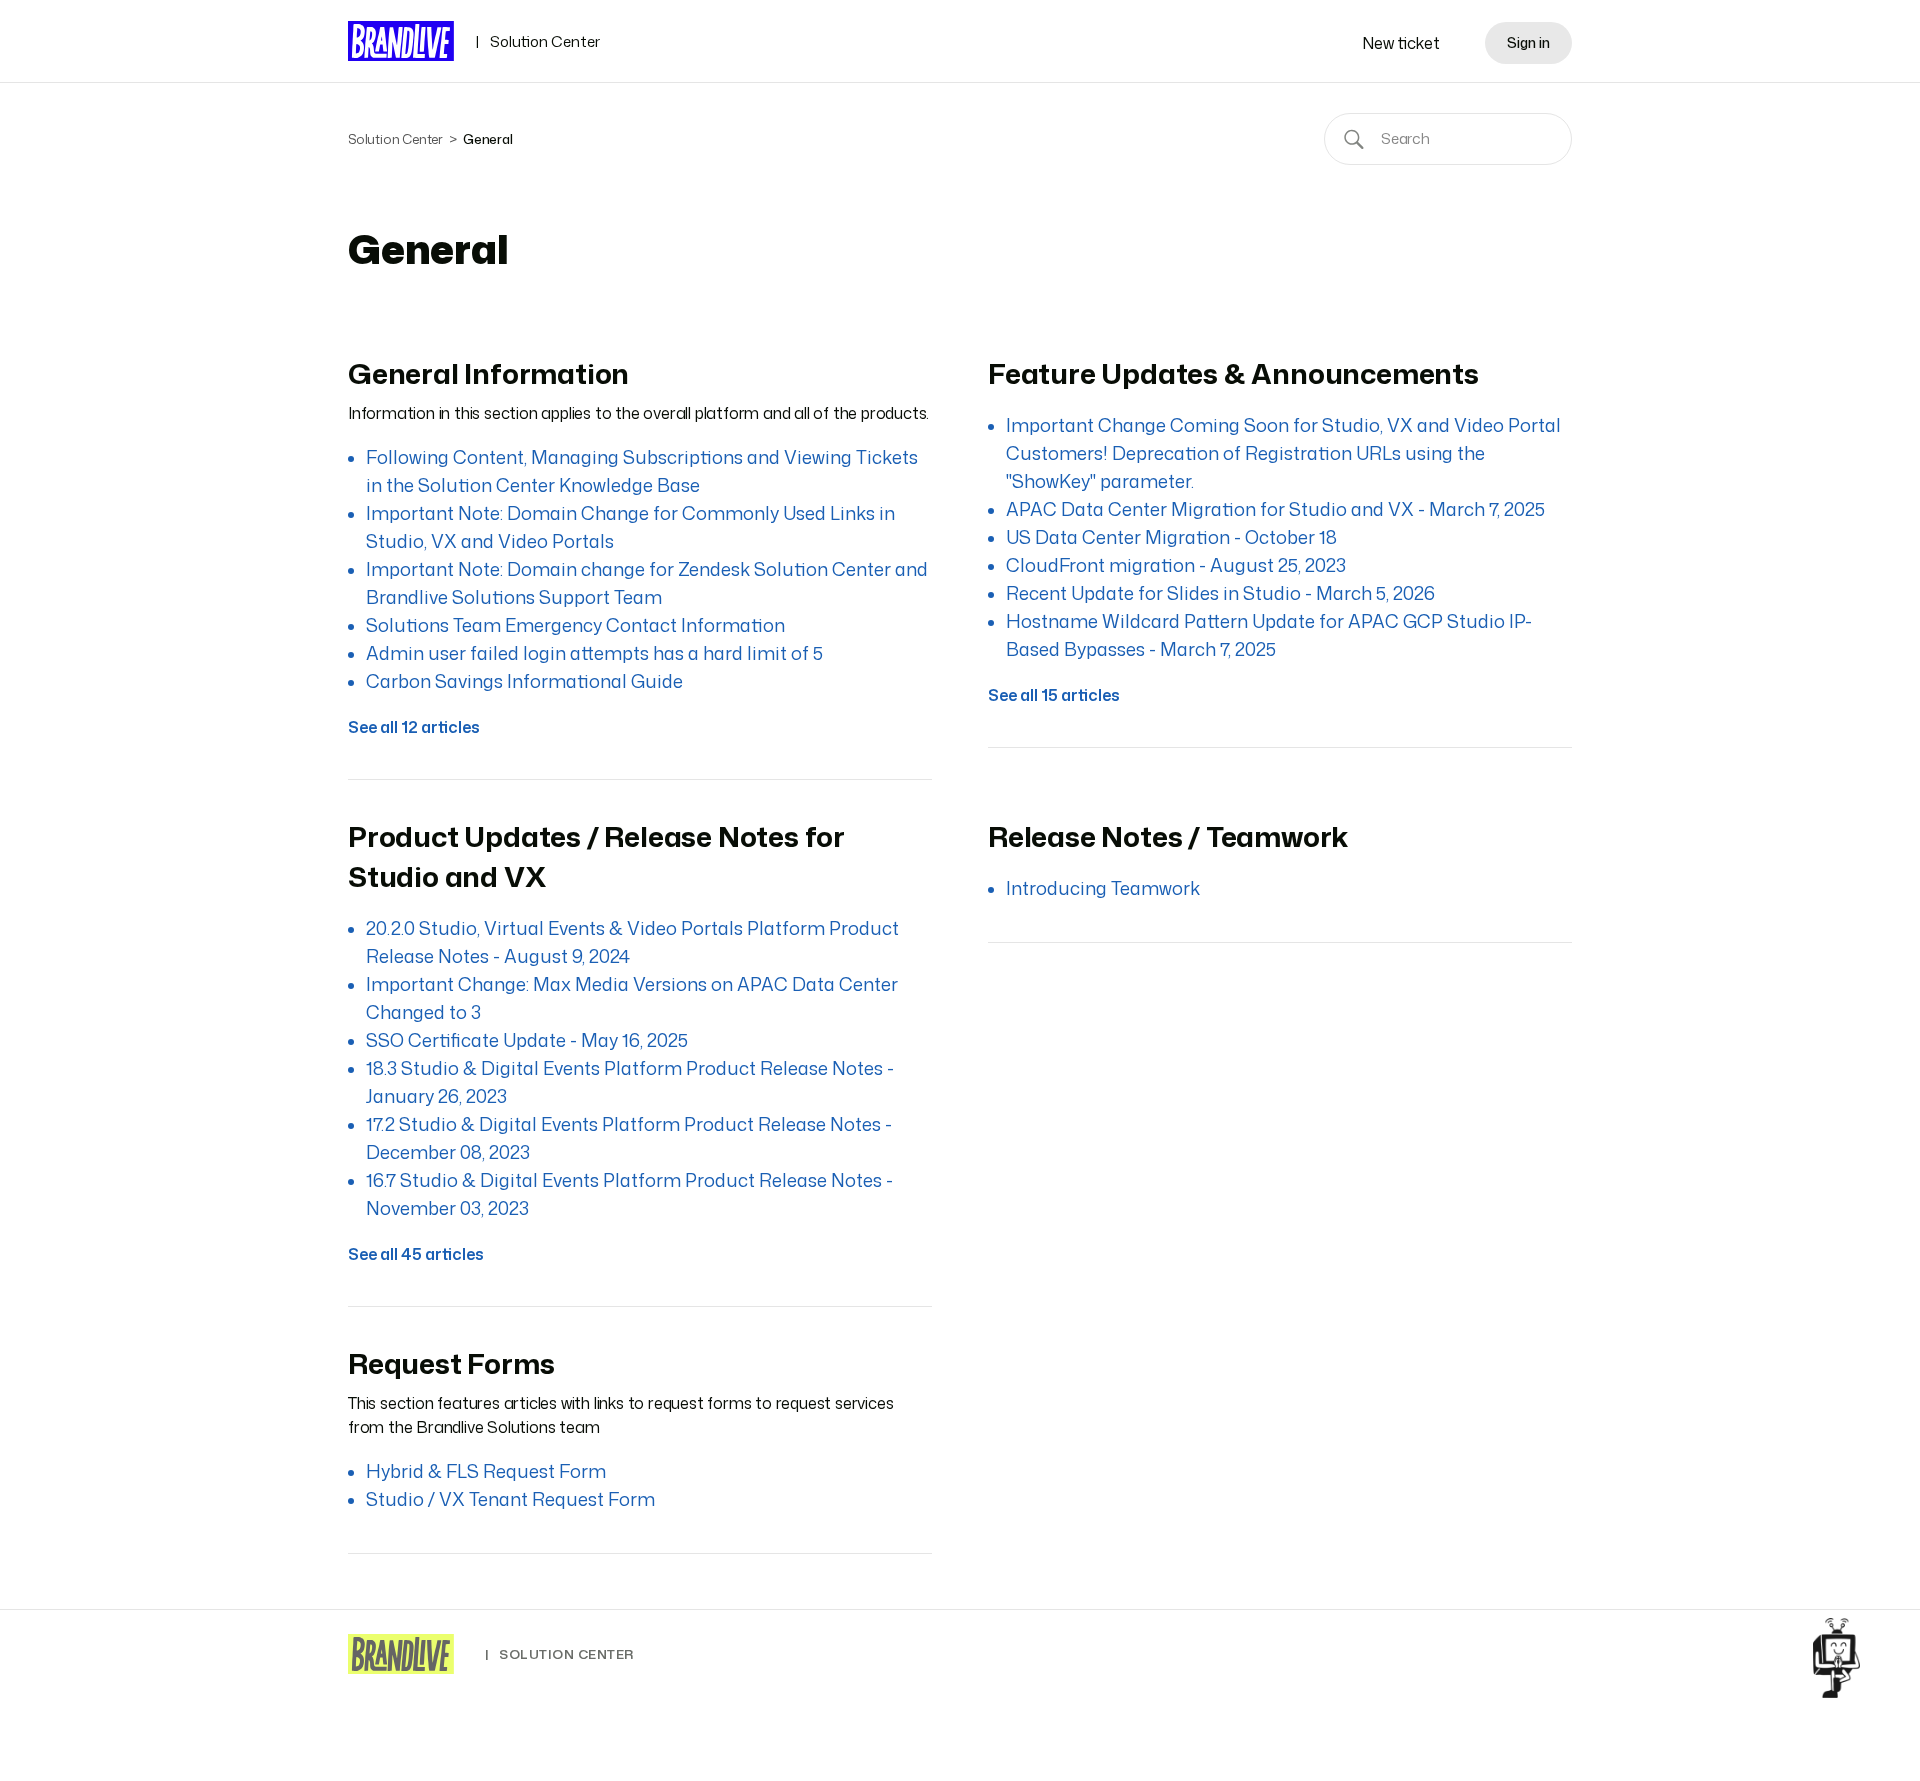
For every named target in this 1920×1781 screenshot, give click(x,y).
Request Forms (451, 1363)
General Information (488, 373)
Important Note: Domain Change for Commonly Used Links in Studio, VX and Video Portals (630, 527)
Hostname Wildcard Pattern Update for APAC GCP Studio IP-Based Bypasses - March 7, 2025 (1269, 635)
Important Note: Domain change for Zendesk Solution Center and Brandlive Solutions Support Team (647, 583)
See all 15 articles (1054, 695)
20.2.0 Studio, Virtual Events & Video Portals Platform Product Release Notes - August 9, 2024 (632, 942)
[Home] (401, 1654)
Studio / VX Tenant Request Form (510, 1499)
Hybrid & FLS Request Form (486, 1471)
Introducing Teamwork (1103, 888)
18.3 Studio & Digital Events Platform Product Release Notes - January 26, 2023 (630, 1082)
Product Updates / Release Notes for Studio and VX (596, 856)
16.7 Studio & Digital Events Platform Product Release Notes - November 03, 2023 (629, 1194)
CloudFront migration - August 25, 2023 (1176, 565)
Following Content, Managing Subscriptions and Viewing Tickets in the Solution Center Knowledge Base (642, 471)
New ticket (1401, 43)
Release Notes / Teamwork (1168, 836)
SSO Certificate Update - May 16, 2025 (527, 1040)
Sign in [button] (1528, 42)
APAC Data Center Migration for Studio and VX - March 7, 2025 (1275, 509)
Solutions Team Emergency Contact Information (575, 625)
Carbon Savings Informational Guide (524, 681)
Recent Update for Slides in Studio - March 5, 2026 (1220, 593)
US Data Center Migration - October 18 (1171, 537)
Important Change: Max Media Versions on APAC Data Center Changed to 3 (632, 998)
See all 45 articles (416, 1254)
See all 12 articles (414, 727)
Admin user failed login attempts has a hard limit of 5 (594, 653)
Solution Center (537, 41)
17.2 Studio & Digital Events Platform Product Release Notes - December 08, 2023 (629, 1138)
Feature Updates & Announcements (1233, 373)
